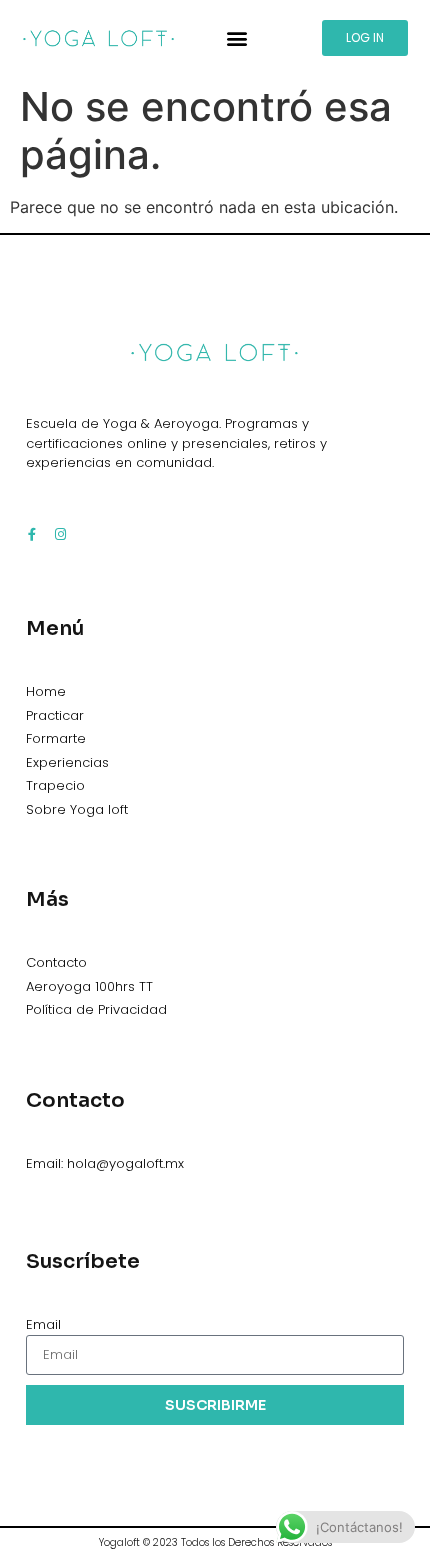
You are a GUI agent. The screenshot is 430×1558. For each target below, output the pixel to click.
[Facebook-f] (32, 534)
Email (43, 1324)
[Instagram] (60, 534)
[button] (237, 37)
